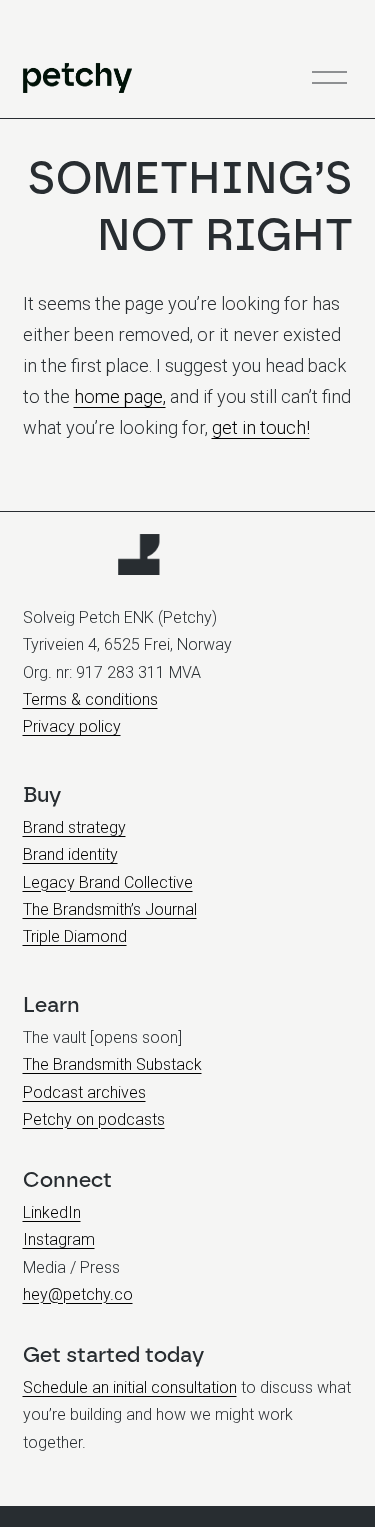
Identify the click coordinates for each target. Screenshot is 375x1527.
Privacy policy (72, 726)
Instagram (59, 1239)
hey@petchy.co (78, 1294)
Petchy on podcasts (94, 1119)
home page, (120, 396)
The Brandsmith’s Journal (110, 909)
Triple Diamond (75, 936)
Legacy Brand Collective (108, 882)
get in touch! (261, 427)
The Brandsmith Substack (112, 1064)
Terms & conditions (90, 699)
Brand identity (70, 854)
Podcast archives (84, 1092)
